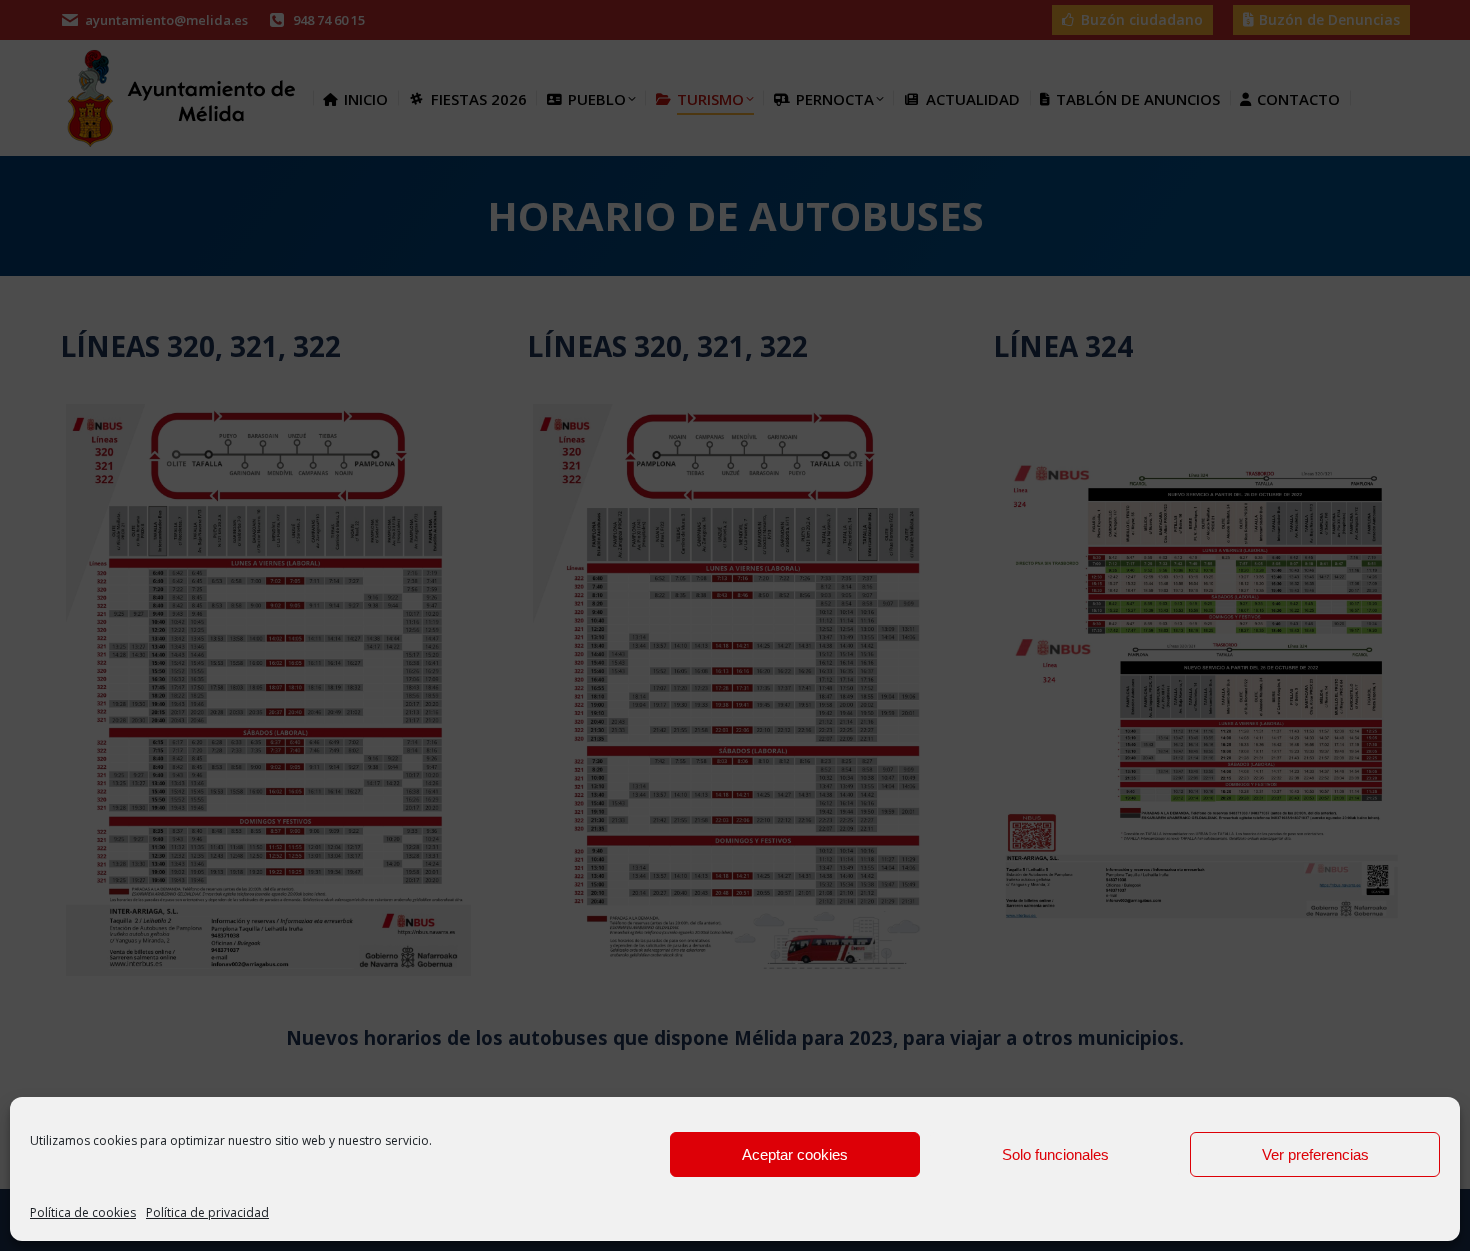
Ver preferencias (1315, 1154)
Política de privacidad (207, 1212)
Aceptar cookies (795, 1154)
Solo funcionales (1055, 1154)
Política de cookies (83, 1212)
